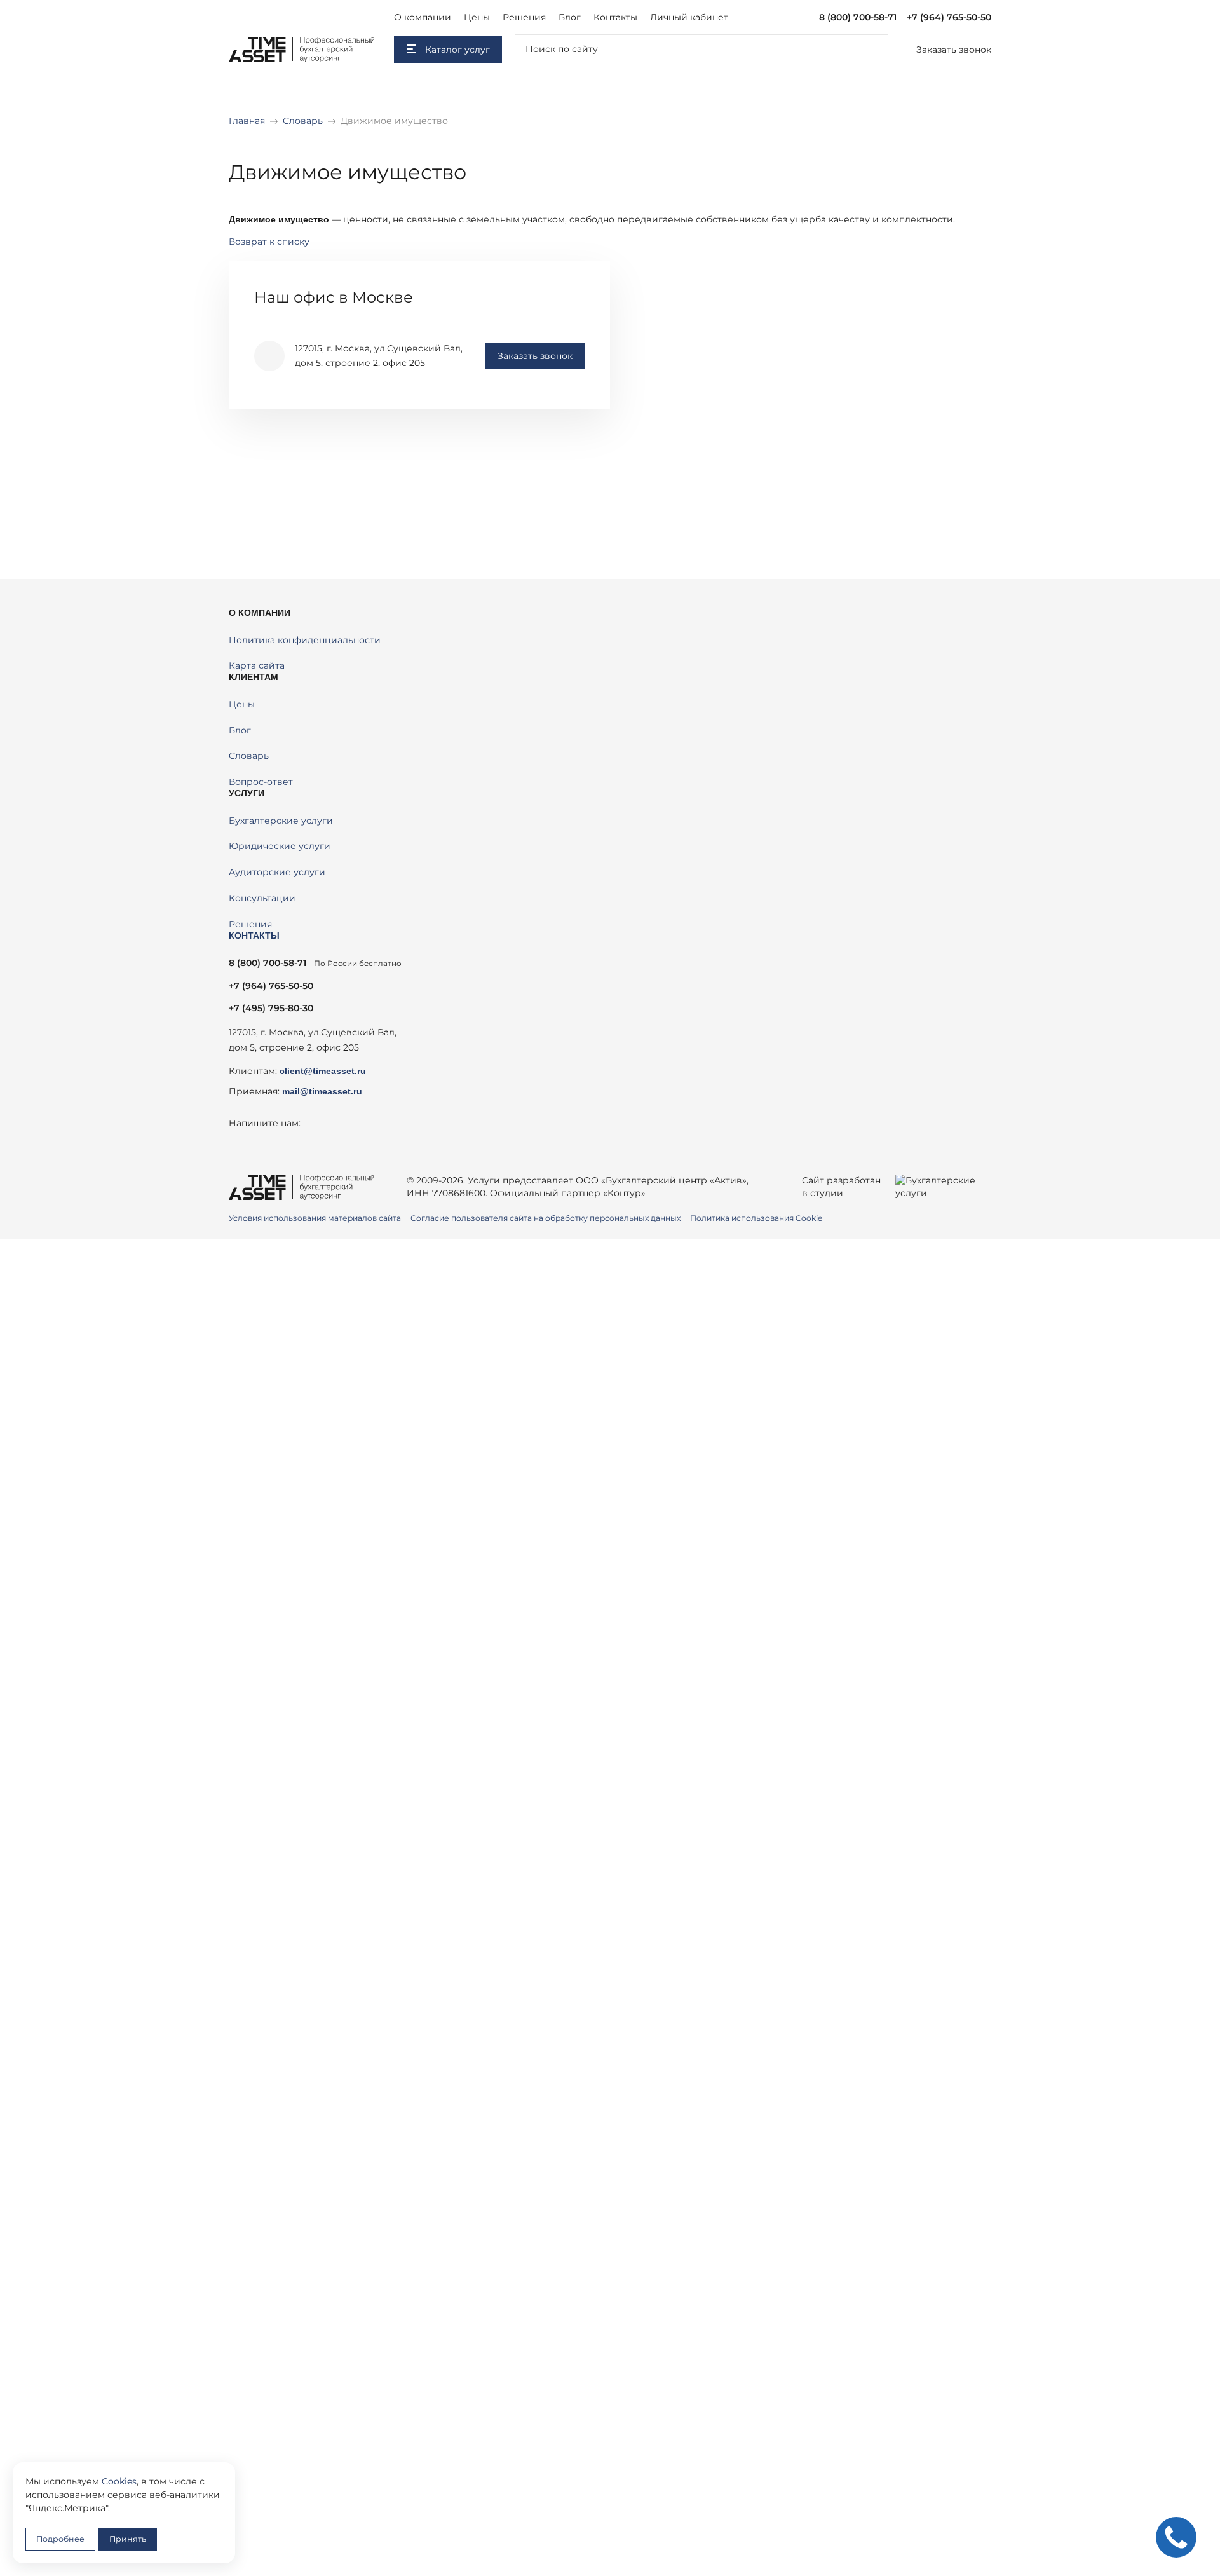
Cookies (119, 2481)
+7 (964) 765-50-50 (949, 17)
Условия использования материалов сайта (315, 1218)
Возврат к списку (269, 242)
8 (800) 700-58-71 (858, 17)
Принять (128, 2539)
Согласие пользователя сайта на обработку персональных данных (546, 1218)
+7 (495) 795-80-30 (271, 1008)
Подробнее (60, 2539)
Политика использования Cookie (756, 1218)
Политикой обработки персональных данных (575, 1511)
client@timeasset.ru (323, 1071)
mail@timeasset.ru (322, 1091)
